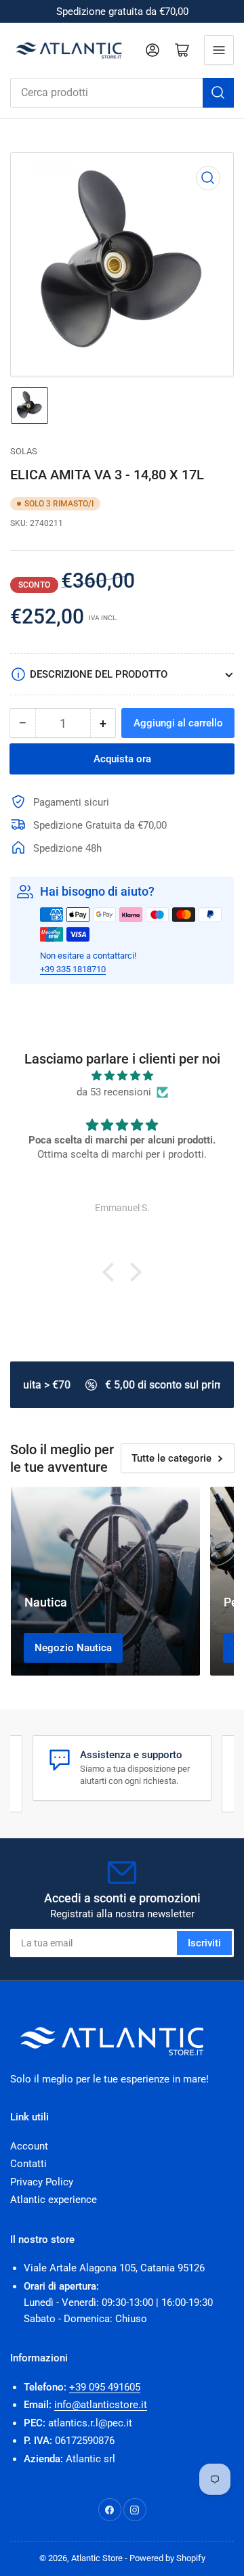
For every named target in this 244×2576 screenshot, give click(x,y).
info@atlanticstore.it (101, 2405)
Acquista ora (122, 759)
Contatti (28, 2164)
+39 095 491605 (105, 2387)
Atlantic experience (54, 2200)
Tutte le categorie (171, 1458)
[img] (122, 1076)
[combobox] (122, 93)
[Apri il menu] (219, 50)
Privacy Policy (42, 2182)
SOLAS (24, 451)
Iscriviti (204, 1943)
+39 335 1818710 (73, 969)
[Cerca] (218, 93)
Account (29, 2146)
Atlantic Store (97, 2558)
